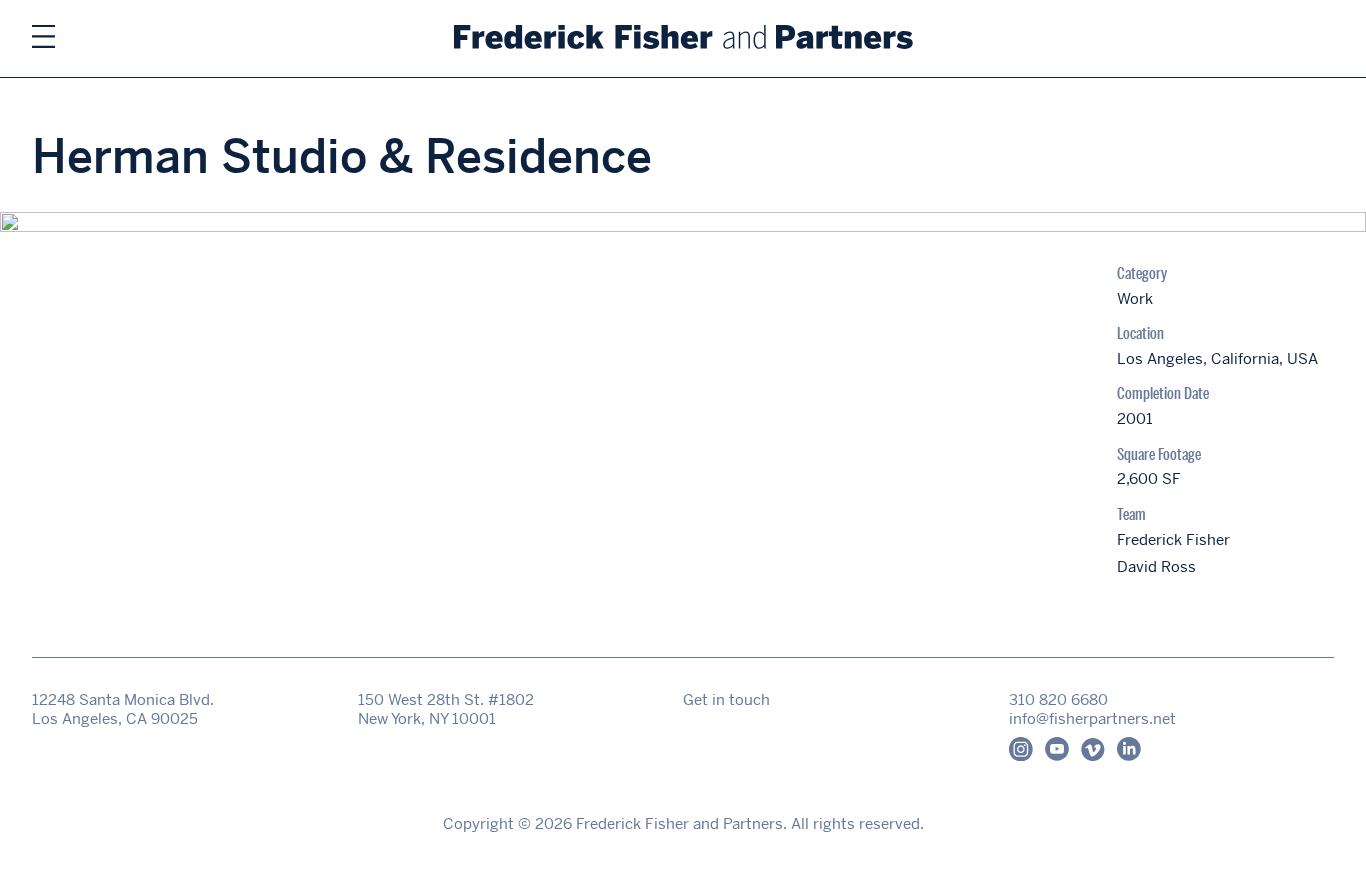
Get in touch (726, 699)
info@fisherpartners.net (1092, 718)
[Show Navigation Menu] (43, 38)
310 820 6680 (1058, 699)
